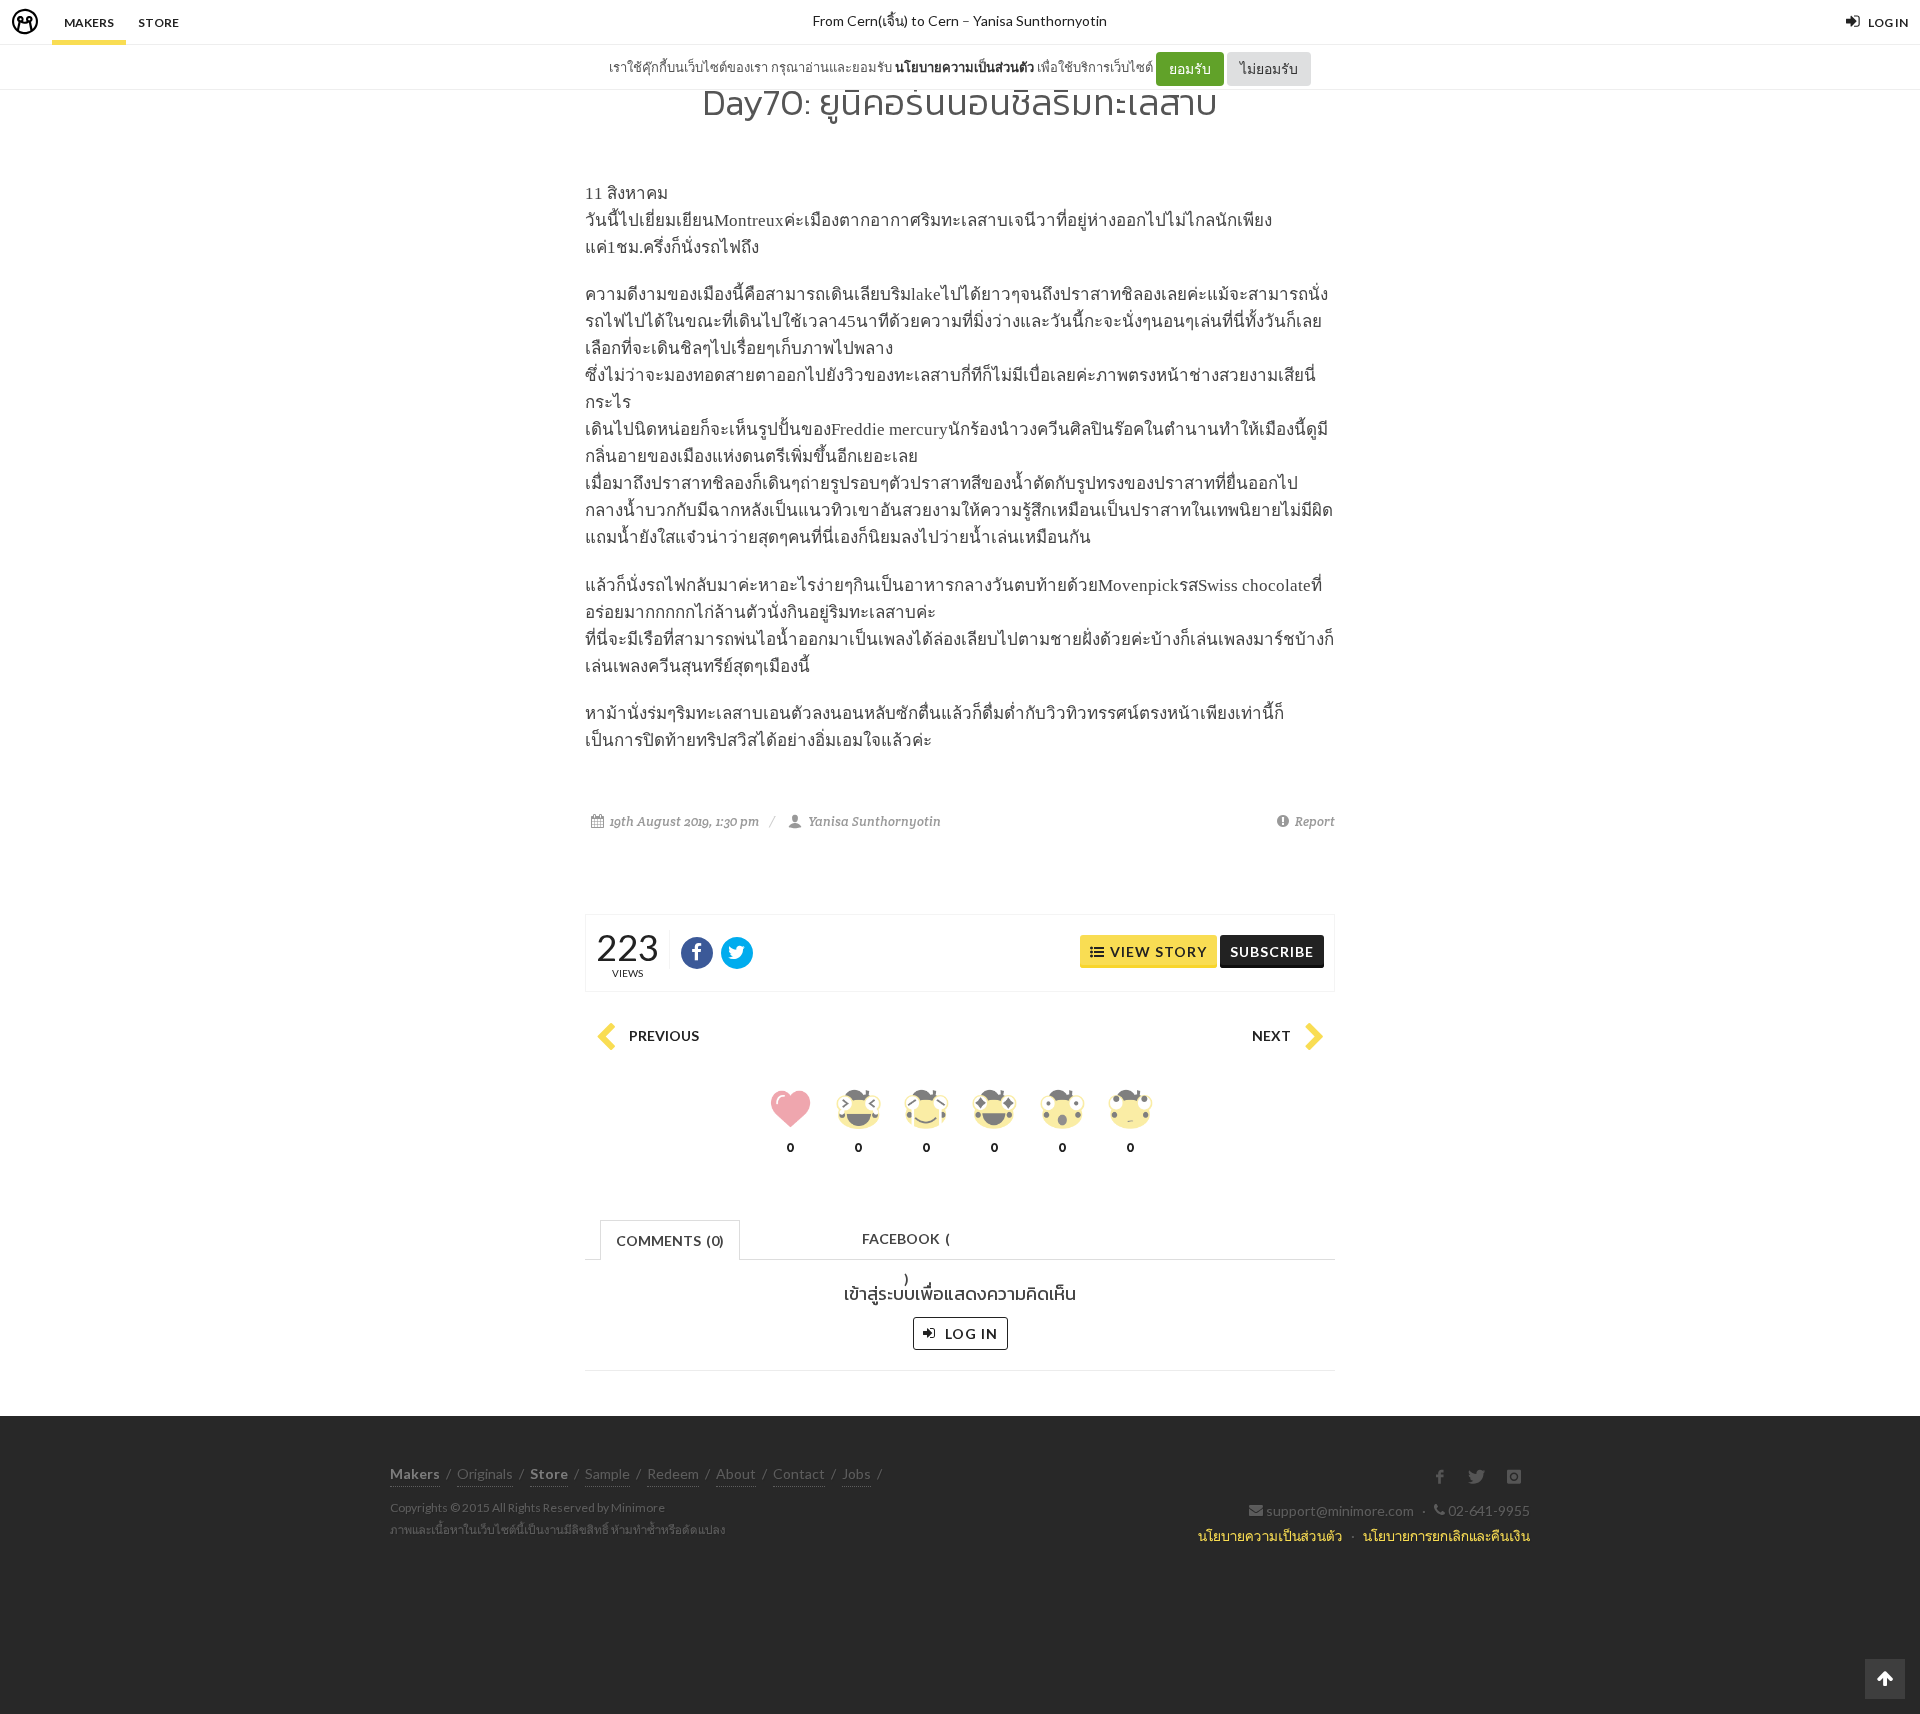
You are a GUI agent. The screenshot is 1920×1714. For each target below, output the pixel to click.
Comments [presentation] (670, 1240)
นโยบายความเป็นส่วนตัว (964, 67)
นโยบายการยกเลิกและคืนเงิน (1446, 1535)
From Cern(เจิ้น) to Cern (886, 20)
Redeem (673, 1473)
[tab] (670, 1238)
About (736, 1473)
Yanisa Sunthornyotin (1040, 20)
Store (158, 22)
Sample (607, 1473)
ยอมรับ (1190, 68)
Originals (485, 1473)
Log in (969, 1333)
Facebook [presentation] (906, 1244)
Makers (89, 22)
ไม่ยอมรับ (1269, 68)
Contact (799, 1473)
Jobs (856, 1473)
